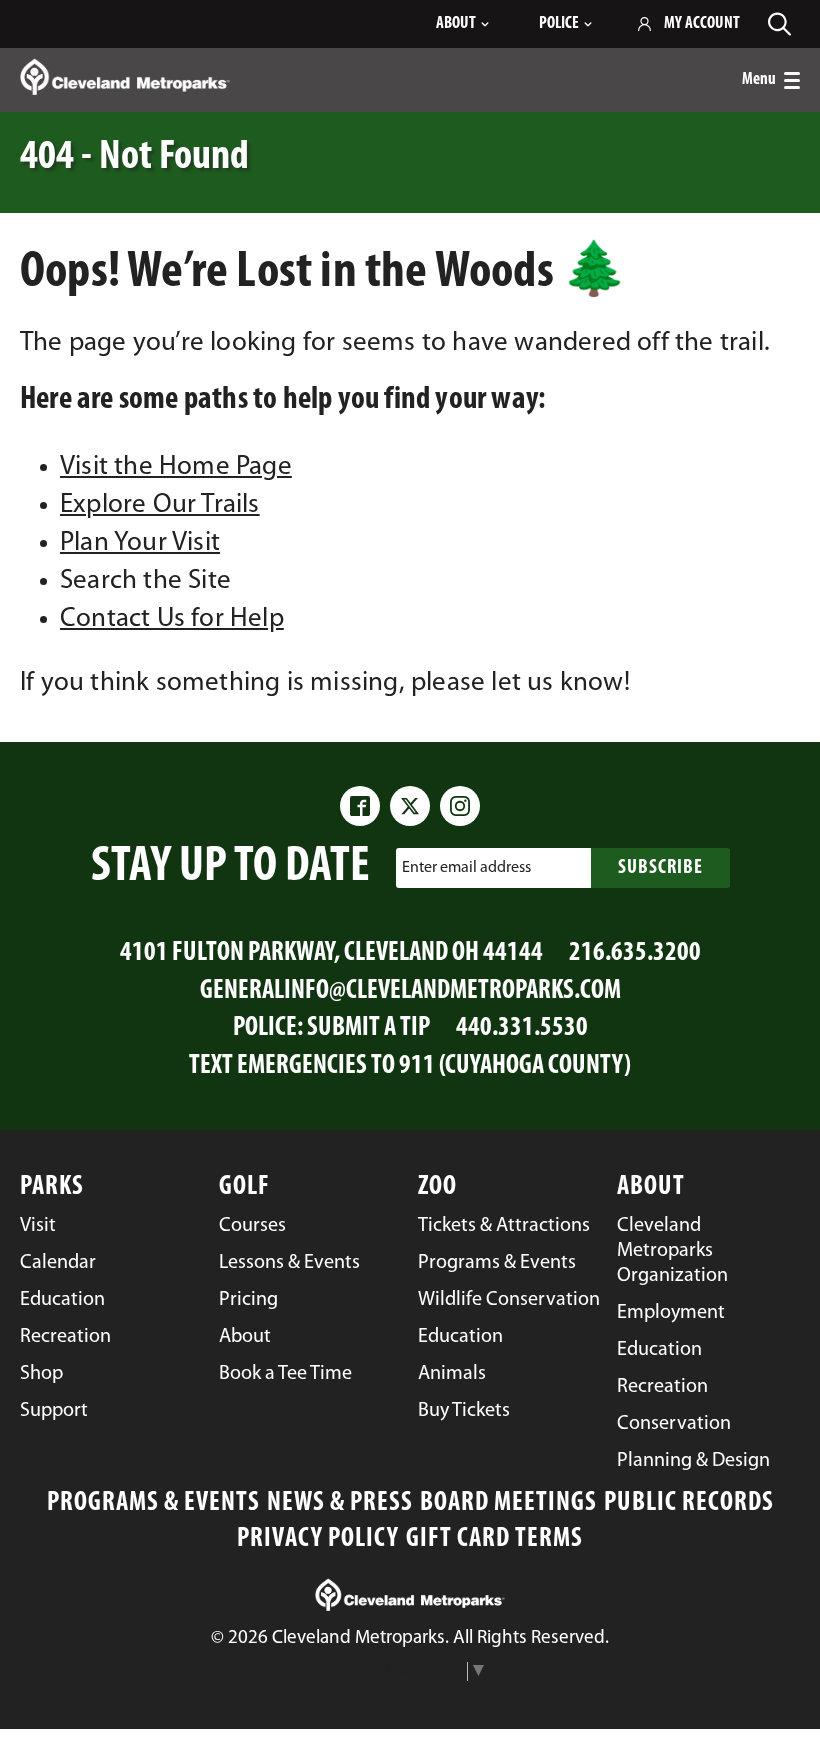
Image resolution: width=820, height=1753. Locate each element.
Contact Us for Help (172, 619)
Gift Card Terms (494, 1539)
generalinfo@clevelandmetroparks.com (410, 991)
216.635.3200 (635, 953)
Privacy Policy (318, 1539)
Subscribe (660, 868)
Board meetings (508, 1503)
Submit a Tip (368, 1028)
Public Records (689, 1503)
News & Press (340, 1503)
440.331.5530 (522, 1028)
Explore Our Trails (160, 505)
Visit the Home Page (176, 467)
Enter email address (466, 868)
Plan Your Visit (140, 543)
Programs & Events (153, 1503)
